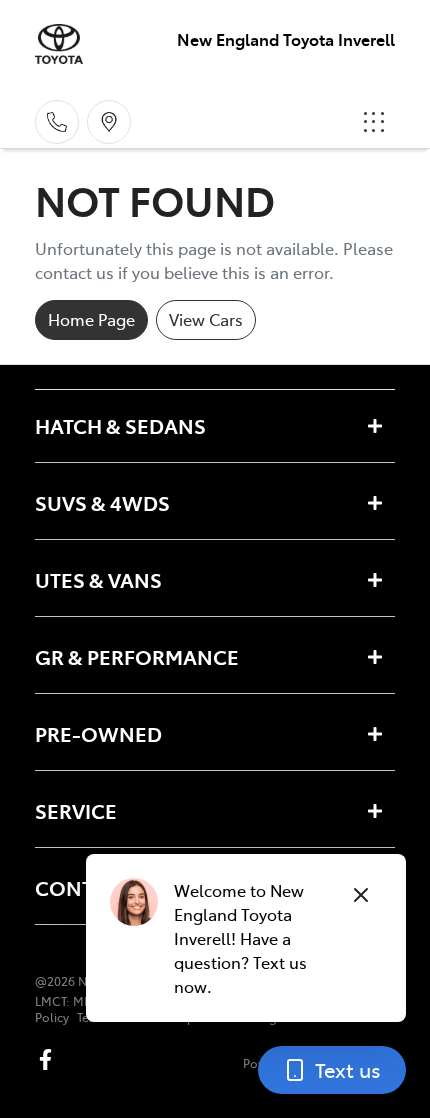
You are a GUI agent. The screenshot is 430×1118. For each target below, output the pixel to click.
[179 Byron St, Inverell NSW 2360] (109, 122)
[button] (374, 122)
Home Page (91, 319)
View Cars (206, 319)
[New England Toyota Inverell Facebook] (49, 1059)
